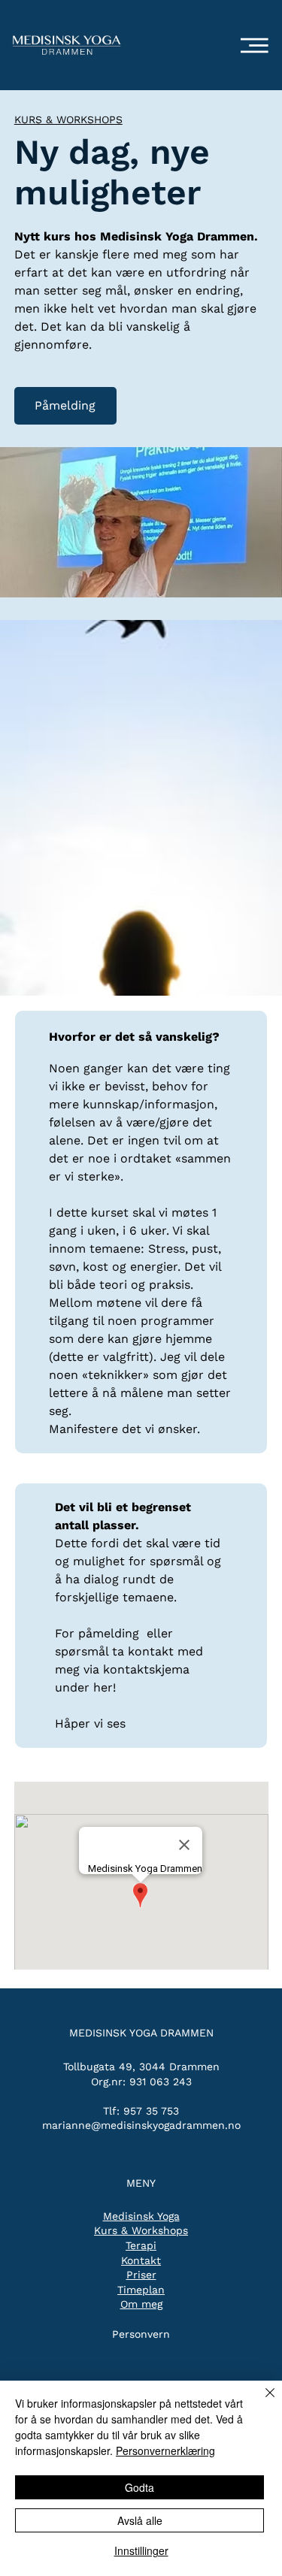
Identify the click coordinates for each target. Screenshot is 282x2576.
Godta (139, 2487)
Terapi (141, 2245)
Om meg (141, 2304)
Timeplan (141, 2290)
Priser (141, 2275)
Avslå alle (140, 2520)
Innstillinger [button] (141, 2550)
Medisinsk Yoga (141, 2216)
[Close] (261, 2402)
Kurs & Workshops (141, 2230)
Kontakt (141, 2260)
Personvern (141, 2334)
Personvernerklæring (165, 2451)
